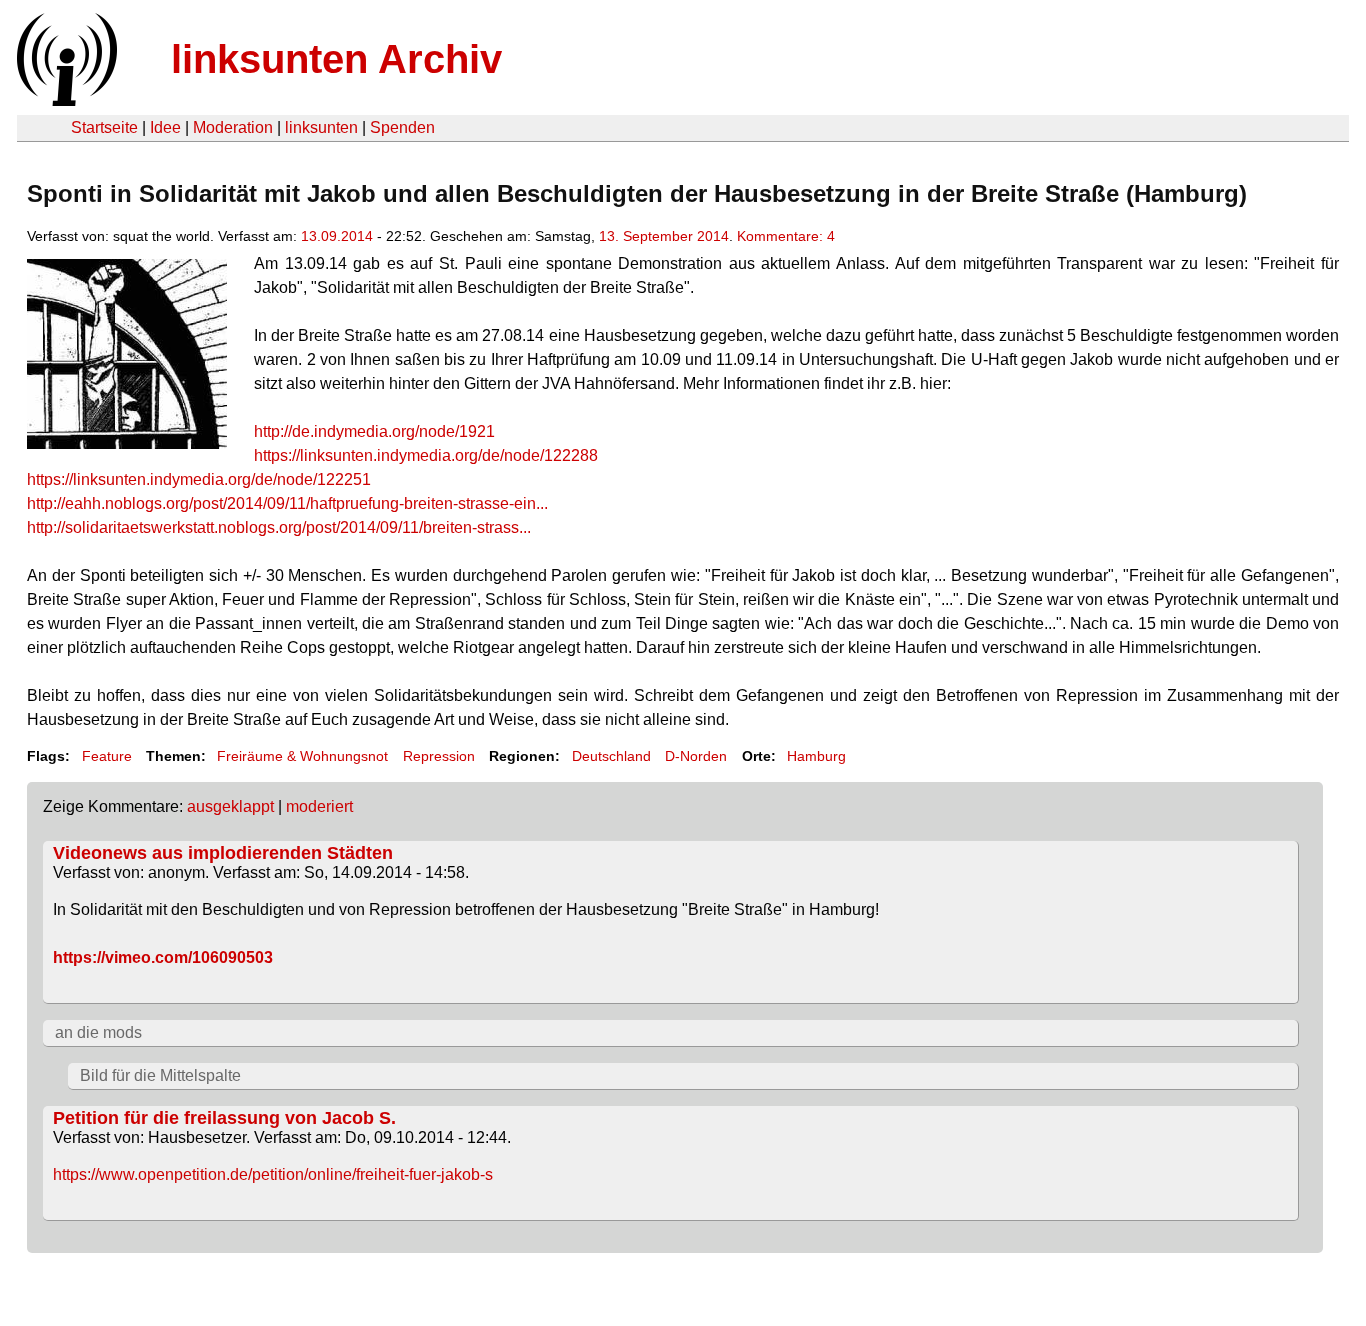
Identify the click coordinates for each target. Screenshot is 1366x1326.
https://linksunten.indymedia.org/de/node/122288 (426, 455)
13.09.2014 (337, 236)
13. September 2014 (664, 236)
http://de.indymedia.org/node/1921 (374, 431)
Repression (439, 756)
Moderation (233, 127)
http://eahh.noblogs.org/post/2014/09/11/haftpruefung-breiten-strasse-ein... (287, 503)
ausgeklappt (230, 806)
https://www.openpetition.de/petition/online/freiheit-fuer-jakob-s (273, 1174)
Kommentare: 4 (786, 236)
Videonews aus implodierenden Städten (223, 853)
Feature (107, 756)
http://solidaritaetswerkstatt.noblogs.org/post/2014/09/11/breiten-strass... (279, 527)
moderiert (319, 806)
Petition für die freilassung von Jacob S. (224, 1118)
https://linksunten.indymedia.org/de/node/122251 (199, 479)
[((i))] (65, 100)
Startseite (104, 127)
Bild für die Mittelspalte (160, 1075)
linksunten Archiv (336, 59)
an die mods (98, 1032)
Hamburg (816, 756)
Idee (165, 127)
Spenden (402, 127)
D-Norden (696, 756)
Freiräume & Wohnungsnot (302, 756)
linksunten (321, 127)
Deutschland (611, 756)
